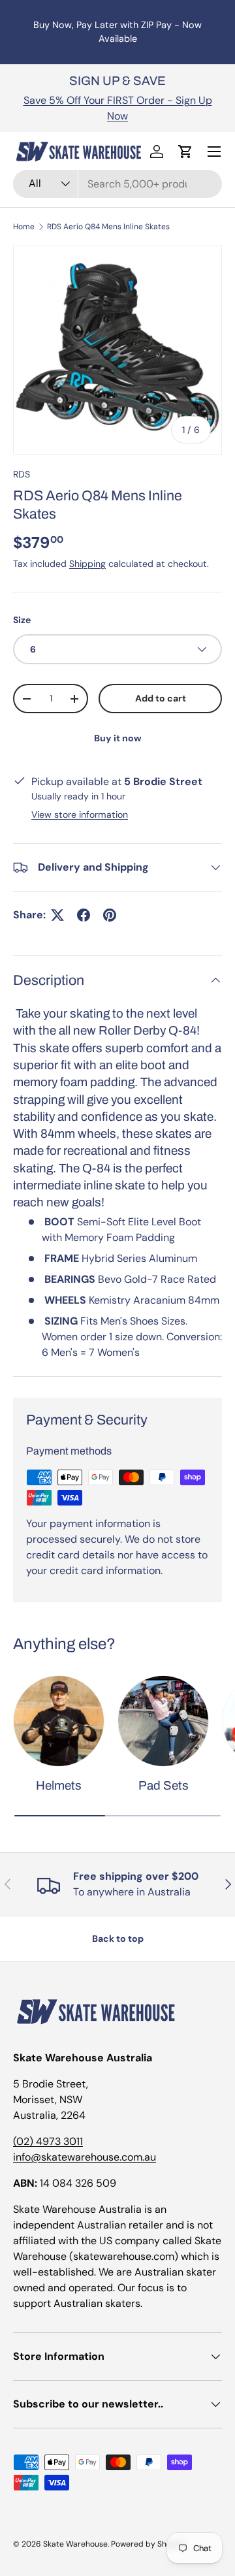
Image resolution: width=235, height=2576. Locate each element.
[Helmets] (59, 1721)
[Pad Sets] (163, 1721)
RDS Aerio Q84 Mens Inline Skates (108, 227)
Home (24, 227)
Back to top (118, 1939)
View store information (80, 814)
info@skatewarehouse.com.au (85, 2157)
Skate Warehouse (75, 2544)
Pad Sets (164, 1785)
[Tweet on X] (57, 915)
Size (22, 620)
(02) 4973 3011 (48, 2141)
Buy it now (118, 738)
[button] (185, 152)
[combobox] (117, 184)
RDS (22, 474)
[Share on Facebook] (84, 915)
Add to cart (161, 698)
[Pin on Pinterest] (110, 915)
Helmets (59, 1785)
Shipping (87, 564)
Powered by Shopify (148, 2544)
